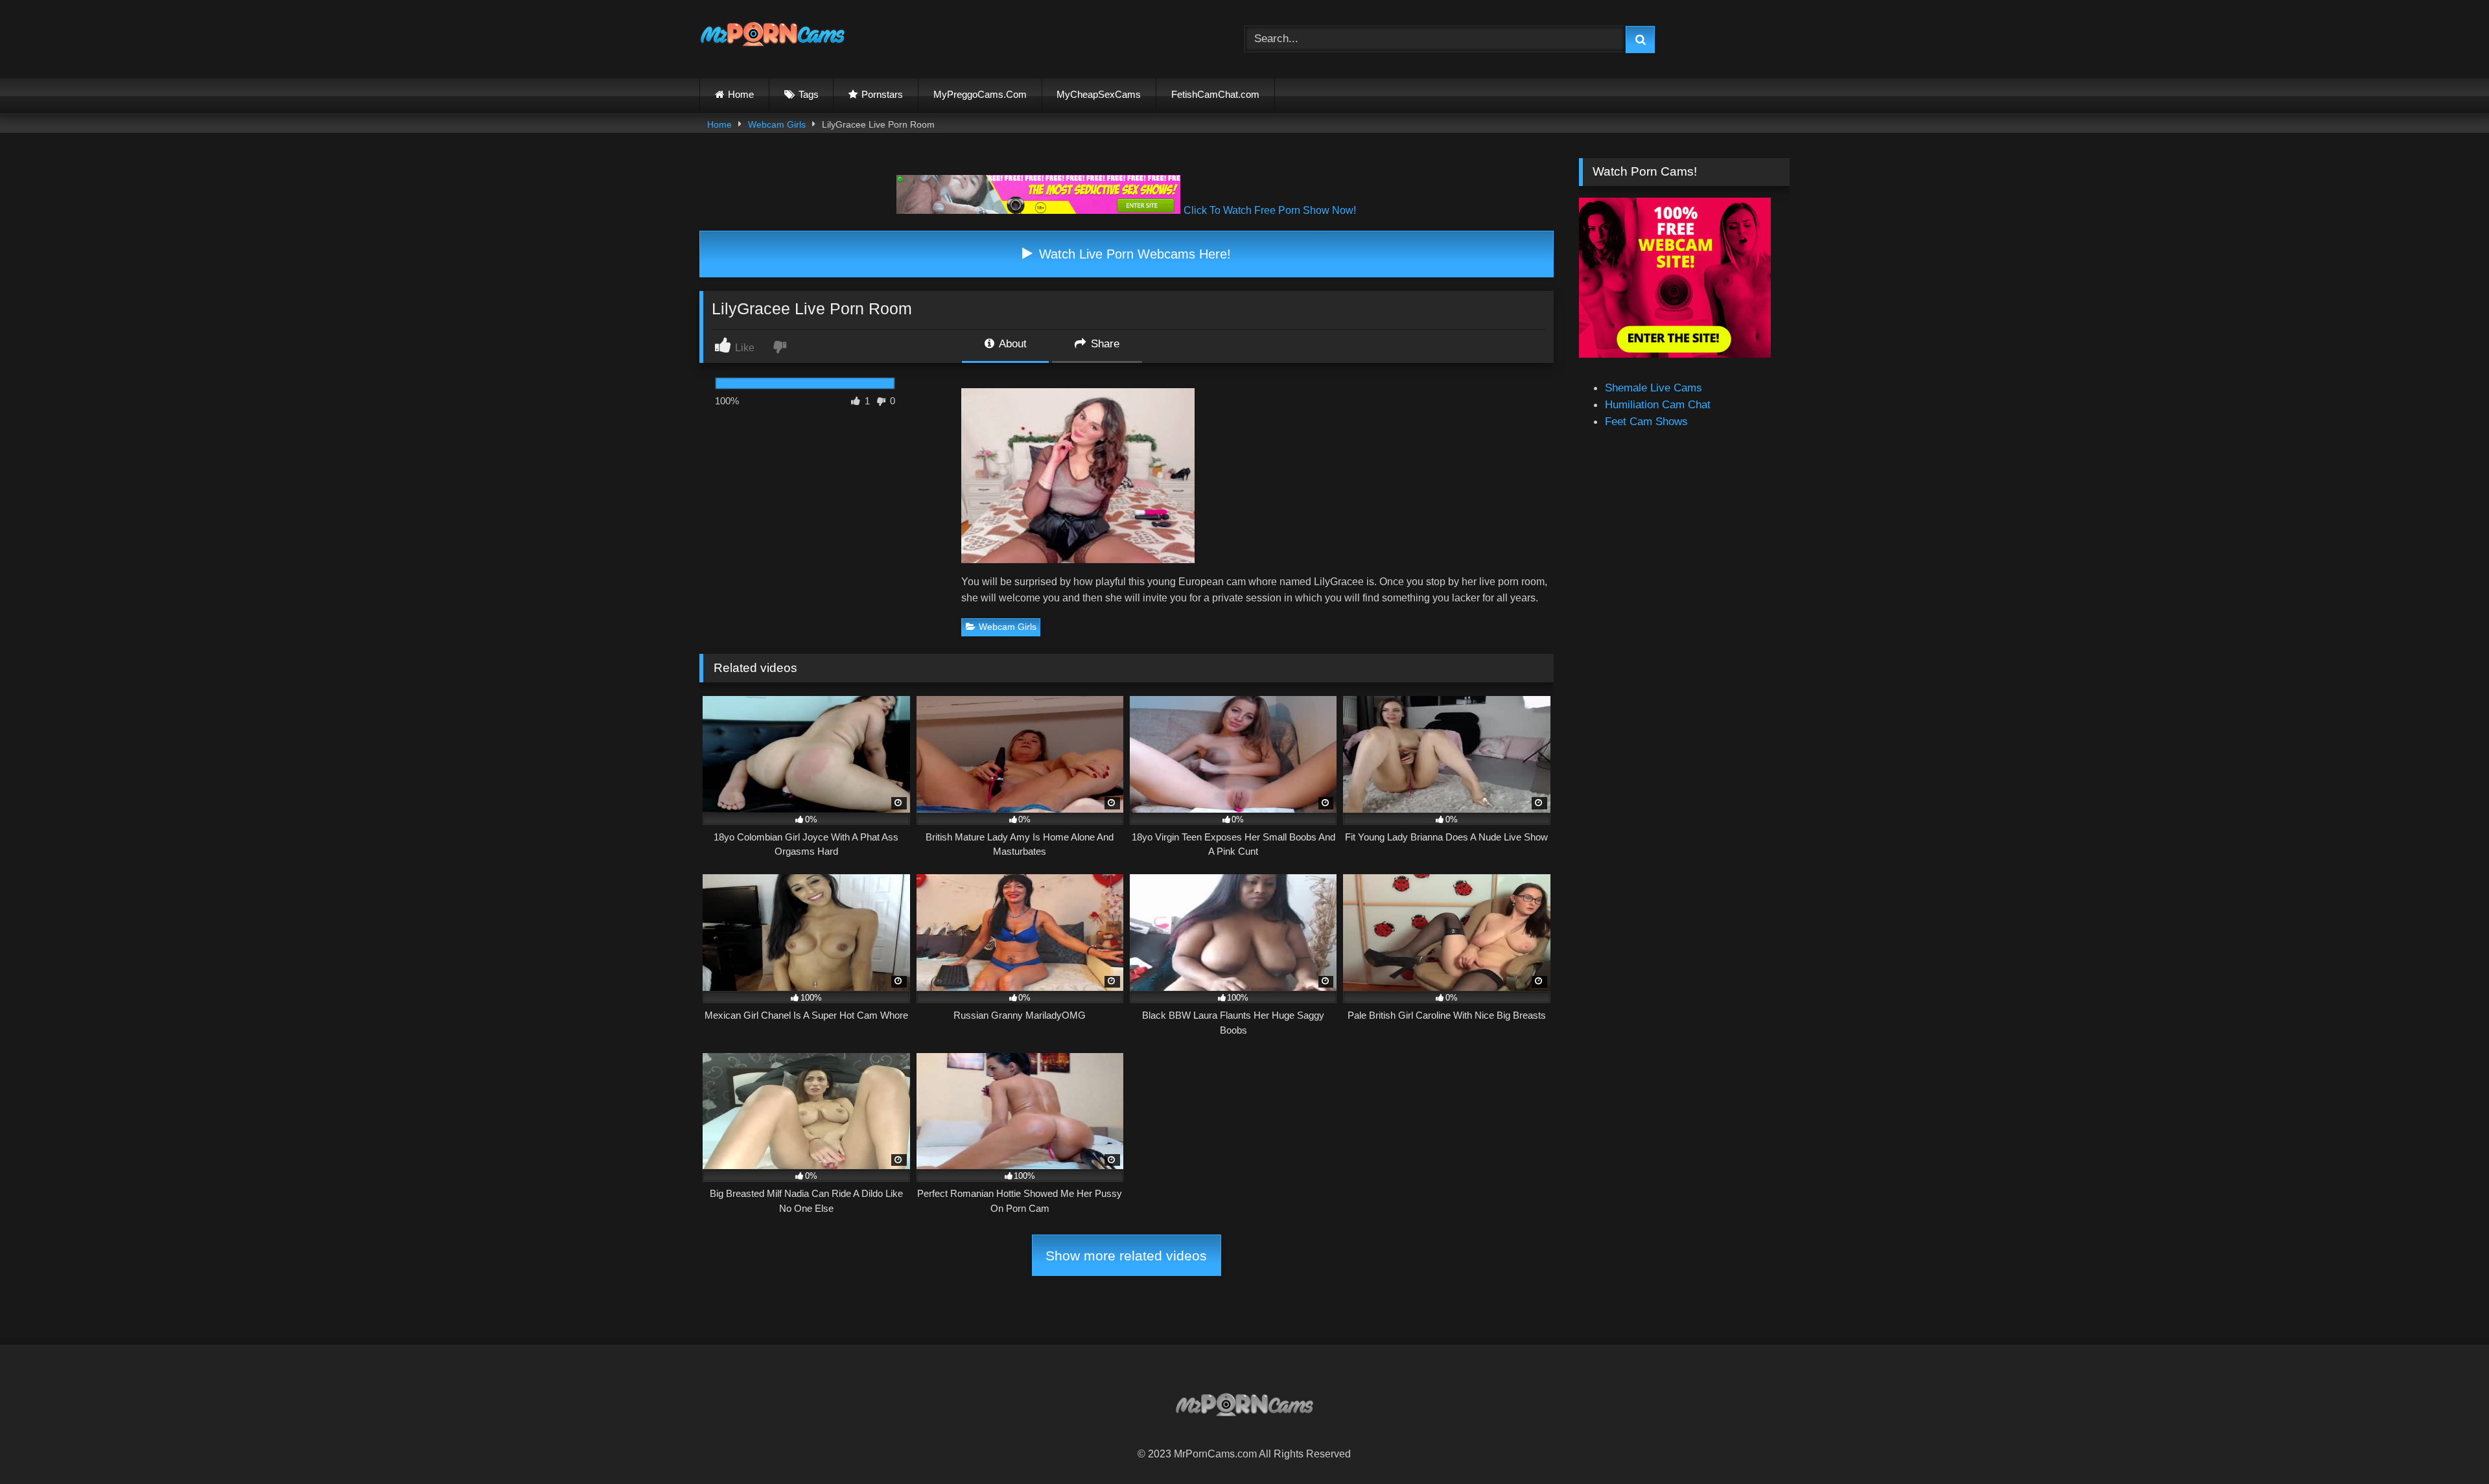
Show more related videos (1126, 1256)
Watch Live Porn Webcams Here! (1133, 254)
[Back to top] (2448, 1444)
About (1011, 343)
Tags (809, 94)
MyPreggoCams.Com (980, 94)
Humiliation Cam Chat (1658, 404)
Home (741, 94)
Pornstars (882, 94)
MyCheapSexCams (1099, 94)
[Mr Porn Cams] (773, 37)
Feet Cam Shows (1646, 421)
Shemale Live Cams (1653, 388)
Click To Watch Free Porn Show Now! (1270, 210)
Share (1104, 343)
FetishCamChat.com (1215, 94)
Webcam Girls (777, 124)
